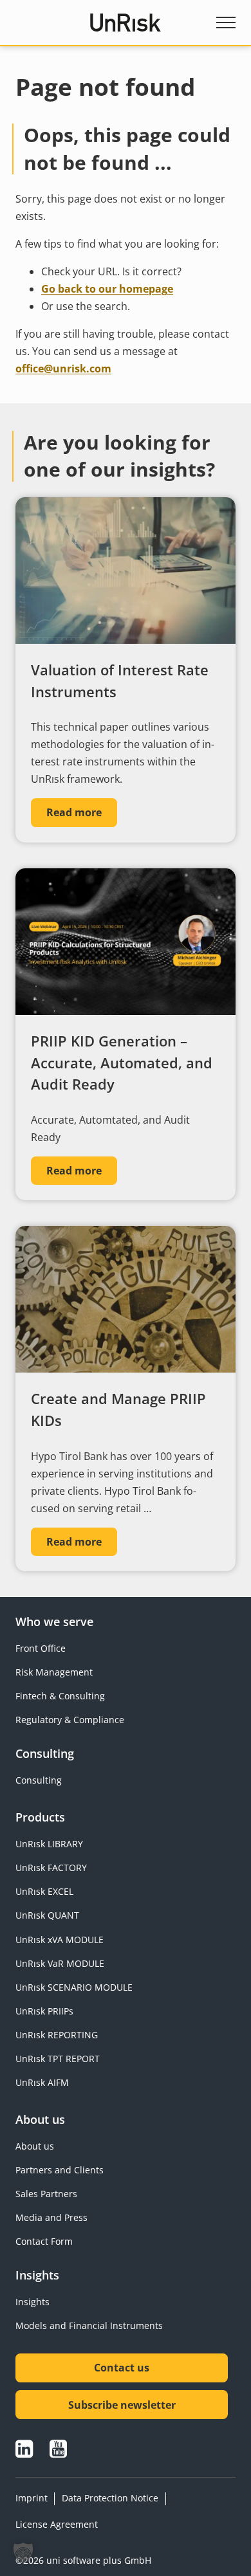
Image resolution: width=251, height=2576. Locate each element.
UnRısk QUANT (47, 1915)
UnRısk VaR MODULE (60, 1963)
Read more (74, 812)
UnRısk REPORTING (57, 2035)
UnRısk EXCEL (44, 1891)
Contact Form (44, 2241)
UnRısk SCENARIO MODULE (74, 1987)
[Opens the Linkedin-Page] (24, 2449)
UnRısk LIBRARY (49, 1844)
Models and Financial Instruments (89, 2325)
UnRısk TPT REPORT (58, 2059)
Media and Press (51, 2217)
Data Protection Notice (110, 2498)
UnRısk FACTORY (51, 1868)
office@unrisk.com (63, 369)
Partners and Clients (60, 2170)
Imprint (32, 2498)
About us (35, 2146)
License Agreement (57, 2524)
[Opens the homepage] (126, 23)
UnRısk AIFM (42, 2082)
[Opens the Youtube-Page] (58, 2449)
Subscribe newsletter (122, 2405)
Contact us (122, 2368)
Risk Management (54, 1672)
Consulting (39, 1780)
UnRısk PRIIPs (44, 2011)
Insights (33, 2302)
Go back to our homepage (107, 289)
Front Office (41, 1648)
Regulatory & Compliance (70, 1720)
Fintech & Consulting (60, 1696)
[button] (23, 2553)
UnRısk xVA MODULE (60, 1940)
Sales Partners (46, 2194)
